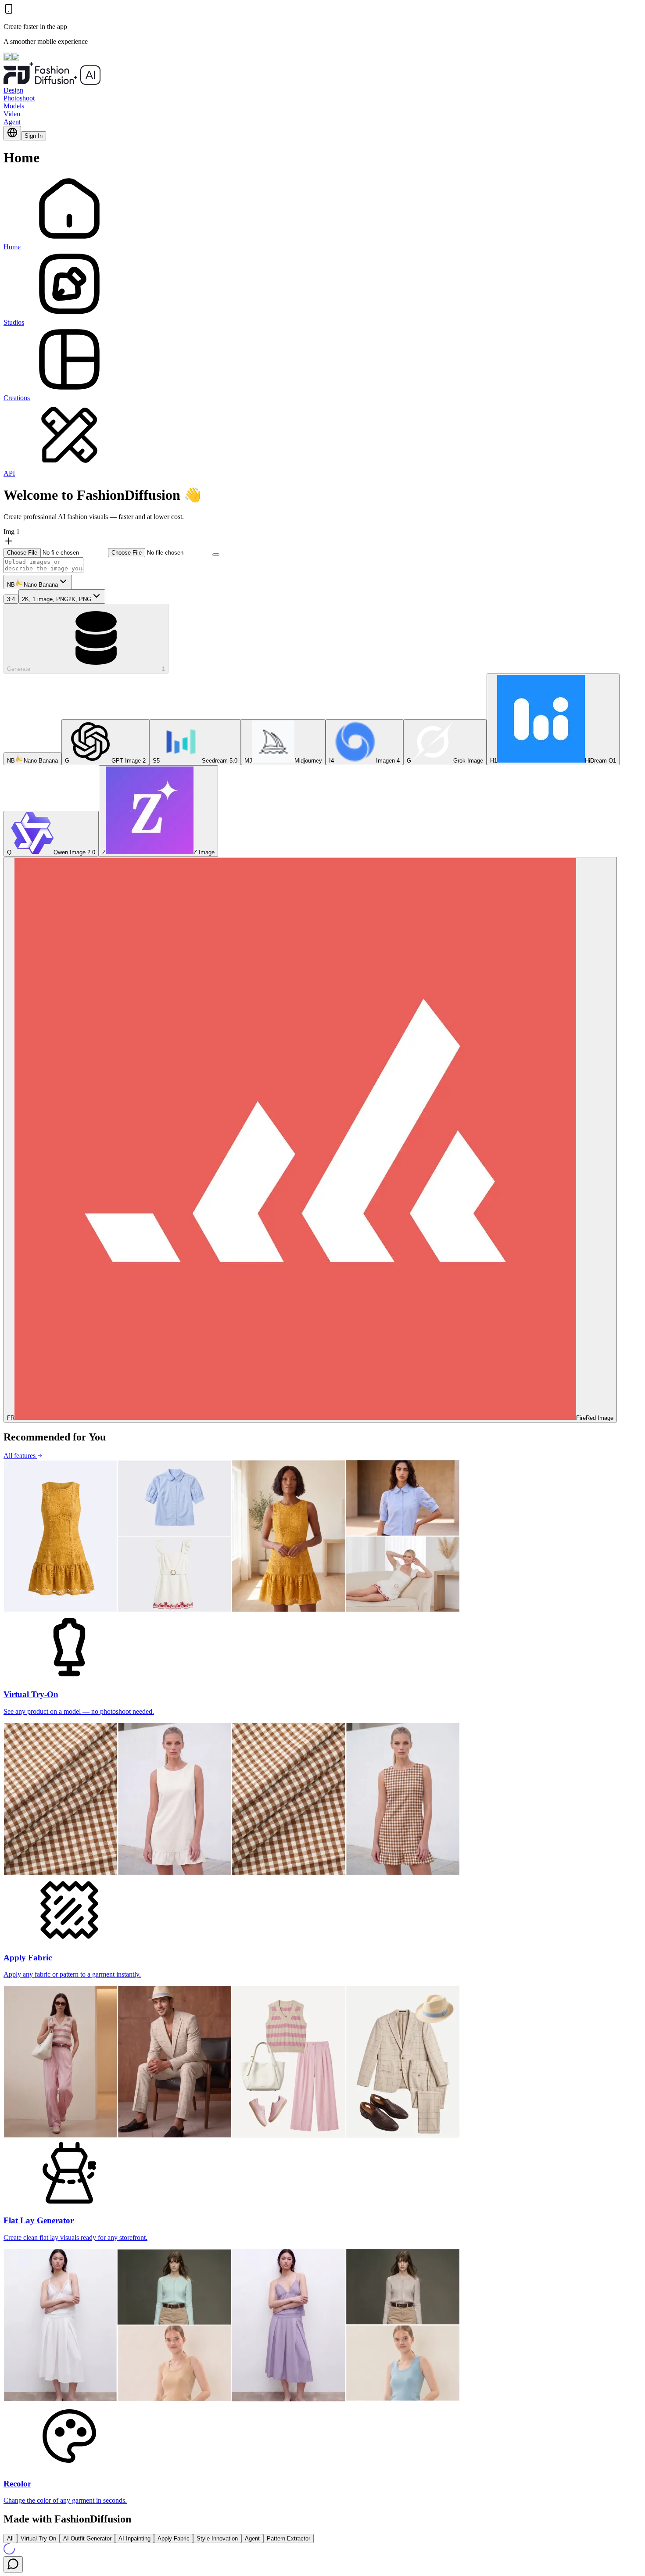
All (10, 2538)
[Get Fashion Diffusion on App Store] (7, 58)
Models (14, 106)
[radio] (32, 759)
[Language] (12, 133)
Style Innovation (217, 2538)
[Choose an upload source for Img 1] (216, 555)
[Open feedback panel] (13, 2564)
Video (12, 114)
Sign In (34, 136)
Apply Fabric (174, 2538)
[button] (56, 552)
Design (13, 90)
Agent (12, 122)
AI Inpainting (134, 2538)
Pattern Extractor (288, 2538)
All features (20, 1456)
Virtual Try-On (38, 2538)
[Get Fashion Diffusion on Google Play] (15, 58)
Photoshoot (19, 98)
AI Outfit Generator (87, 2538)
